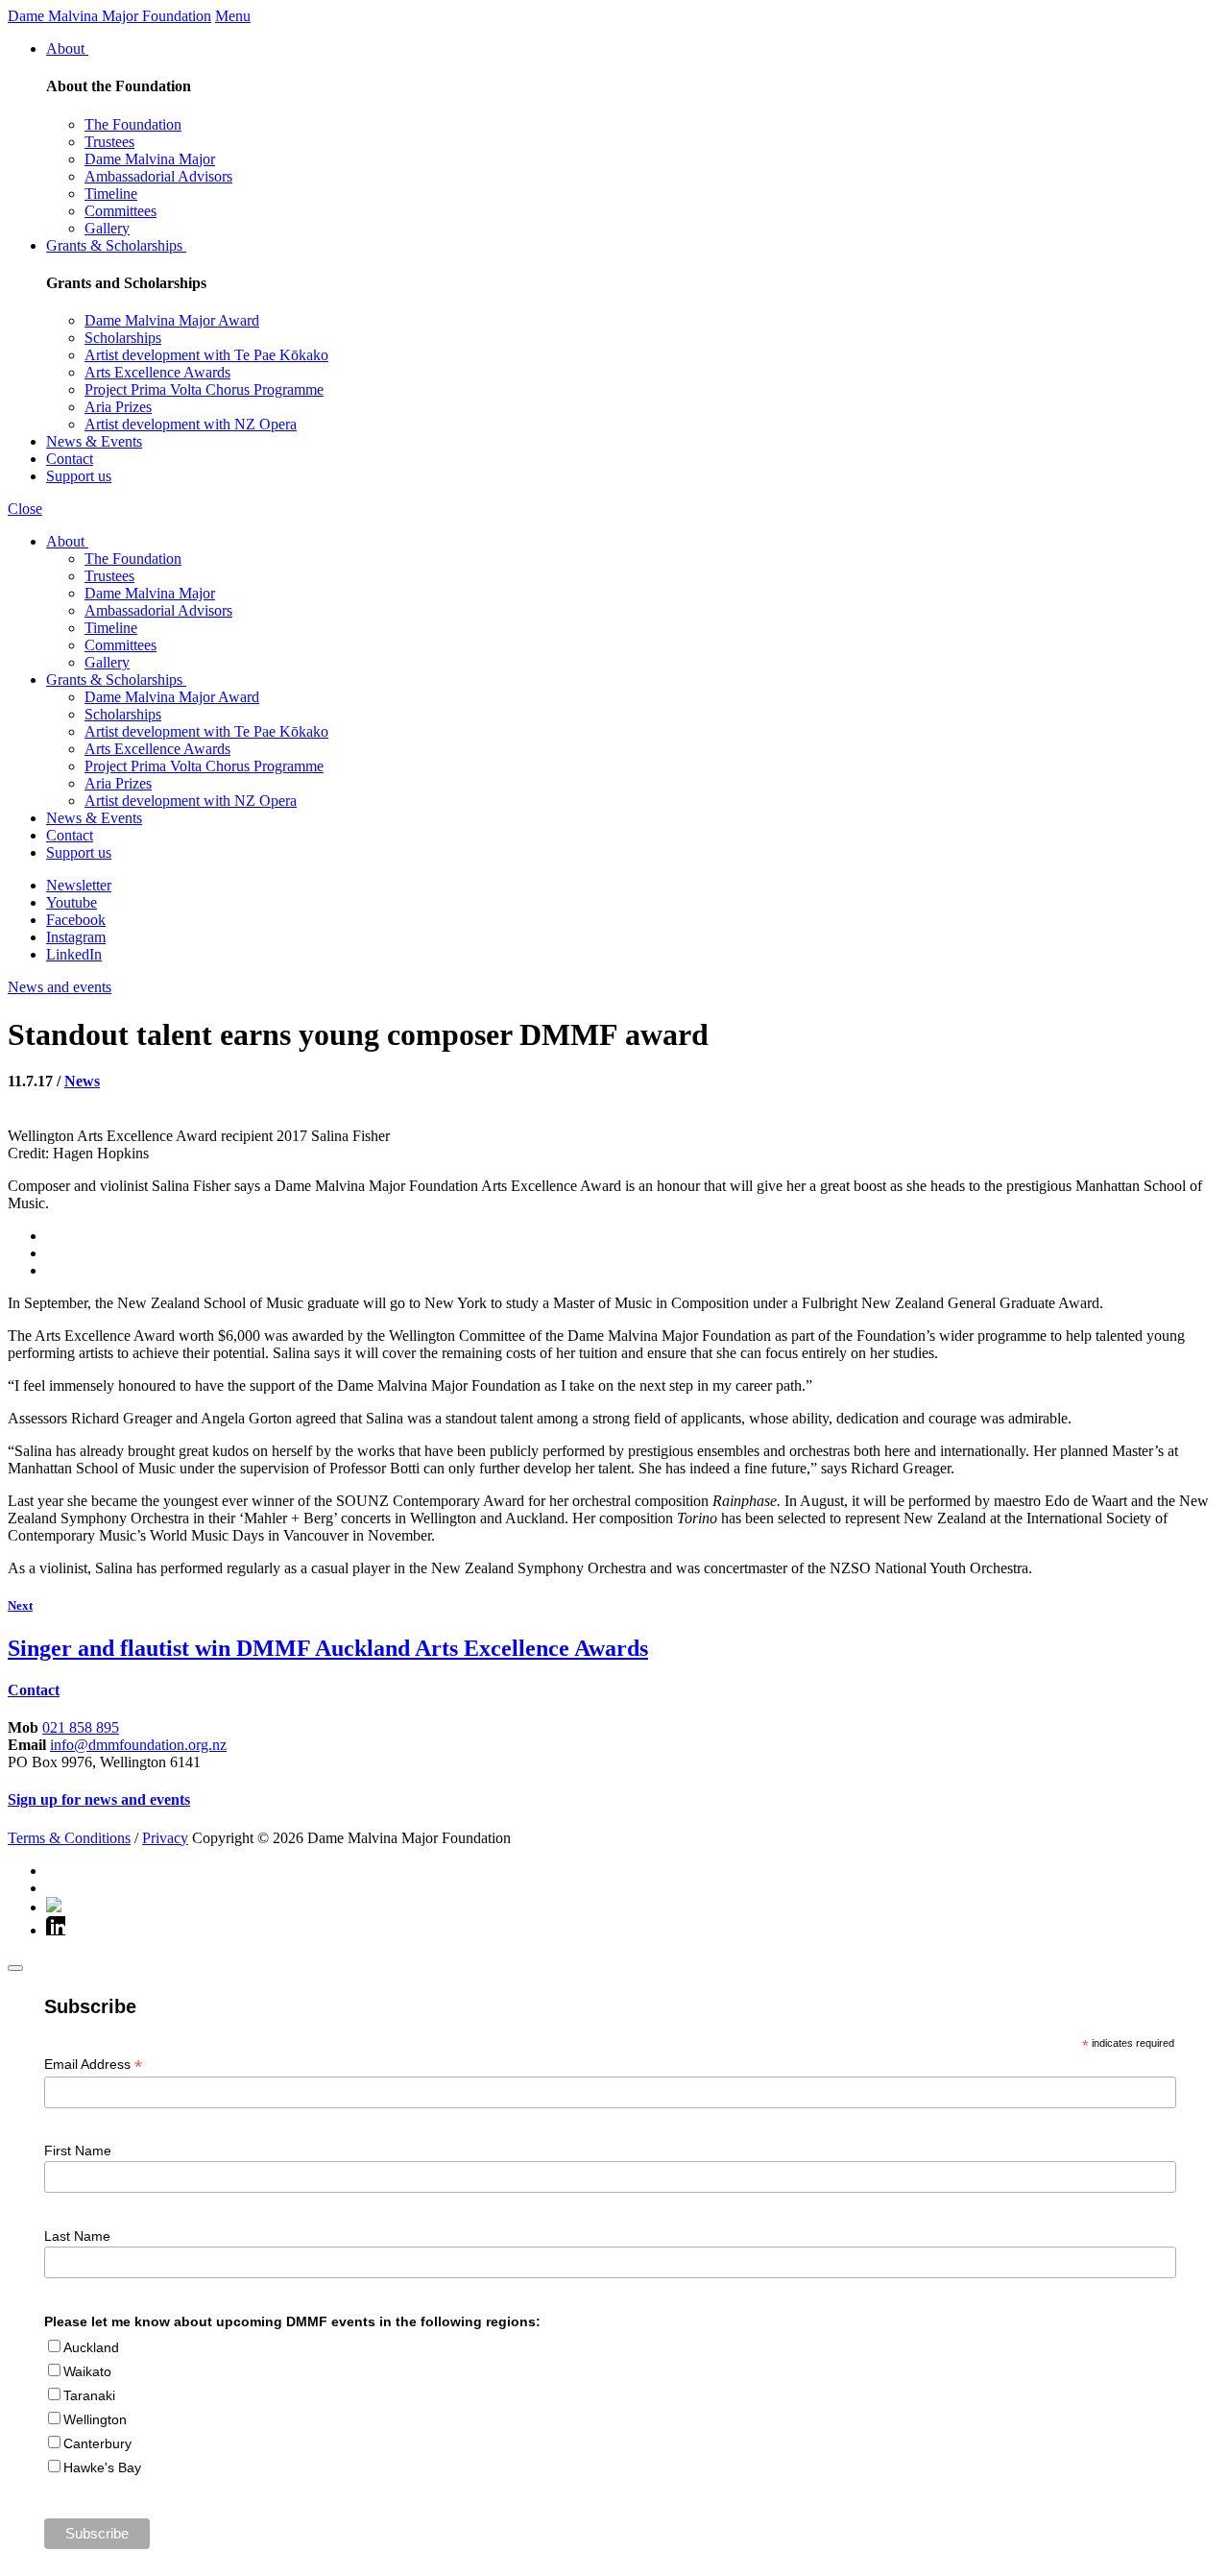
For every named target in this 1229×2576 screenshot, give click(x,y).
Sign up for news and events (99, 1799)
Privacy (165, 1838)
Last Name (77, 2236)
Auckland (91, 2347)
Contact (34, 1690)
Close (25, 509)
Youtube (72, 902)
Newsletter (79, 885)
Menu (233, 16)
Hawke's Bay (102, 2467)
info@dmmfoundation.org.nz (138, 1745)
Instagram (76, 937)
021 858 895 (81, 1727)
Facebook (76, 920)
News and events (60, 987)
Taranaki (89, 2395)
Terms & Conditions (69, 1838)
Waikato (87, 2371)
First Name (78, 2151)
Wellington (95, 2419)
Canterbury (97, 2443)
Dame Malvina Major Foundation (109, 16)
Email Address (93, 2065)
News (82, 1081)
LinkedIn (74, 954)
